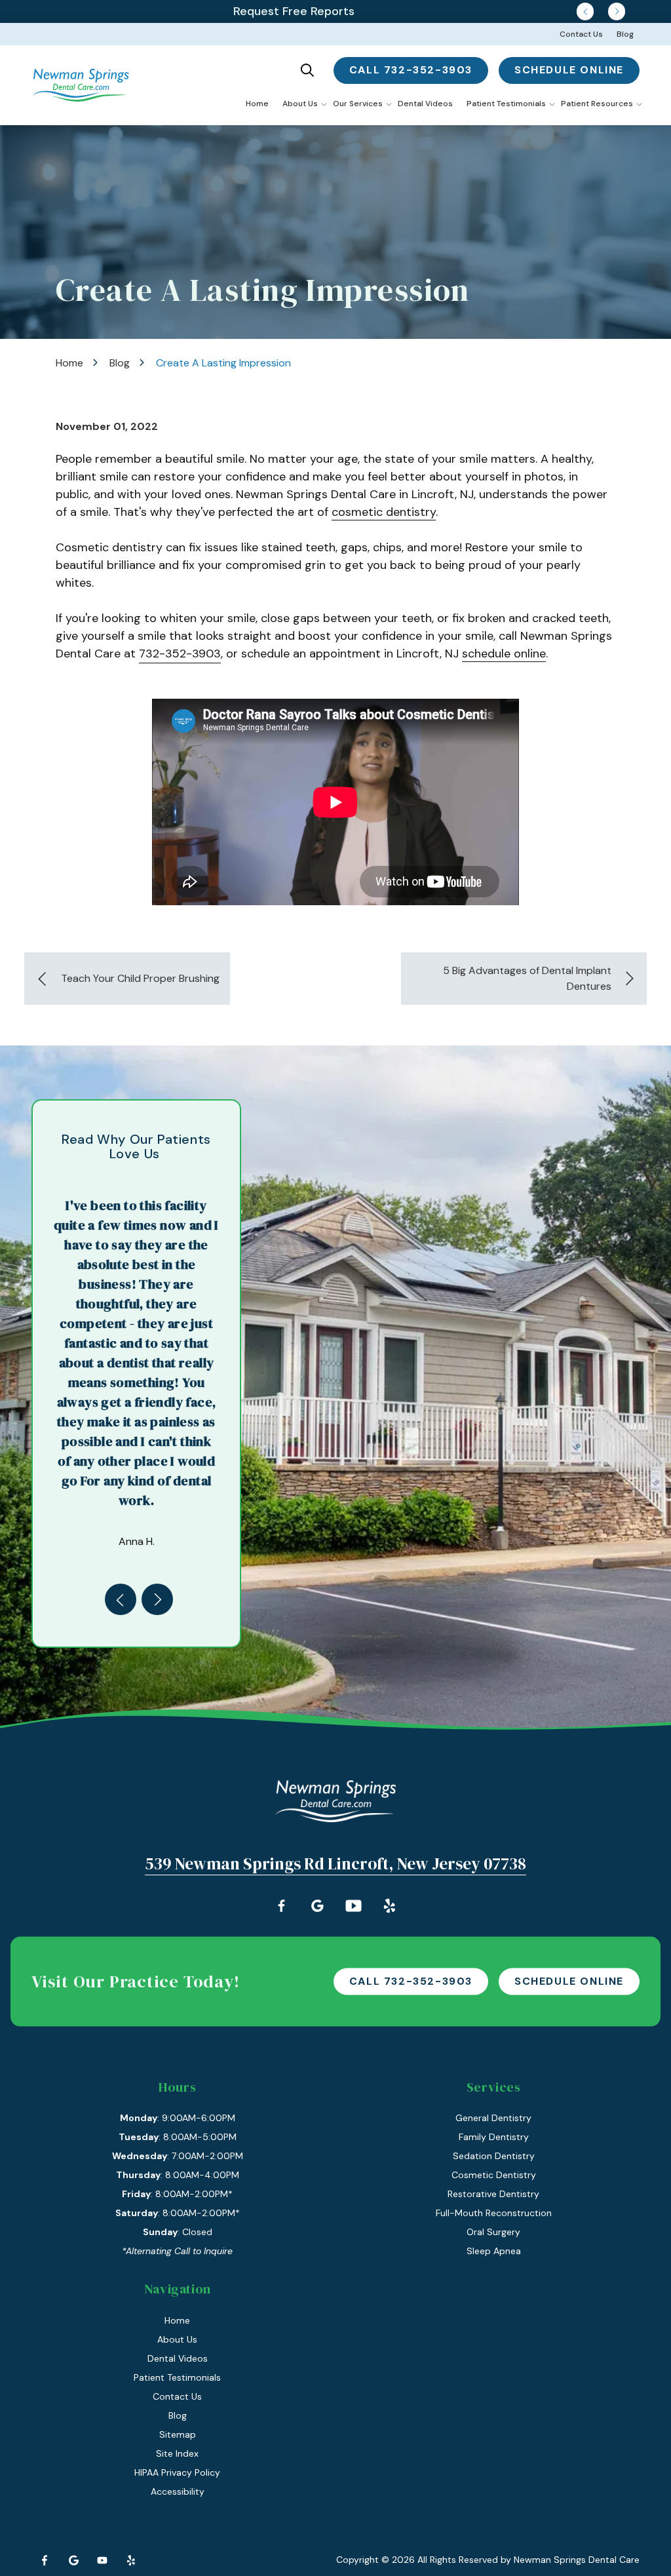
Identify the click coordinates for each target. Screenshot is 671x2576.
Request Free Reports (294, 11)
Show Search (307, 70)
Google (73, 2560)
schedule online (569, 70)
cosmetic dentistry (384, 512)
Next (617, 11)
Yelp (131, 2560)
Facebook (45, 2560)
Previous (585, 11)
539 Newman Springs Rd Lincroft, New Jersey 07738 (335, 1864)
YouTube (102, 2560)
